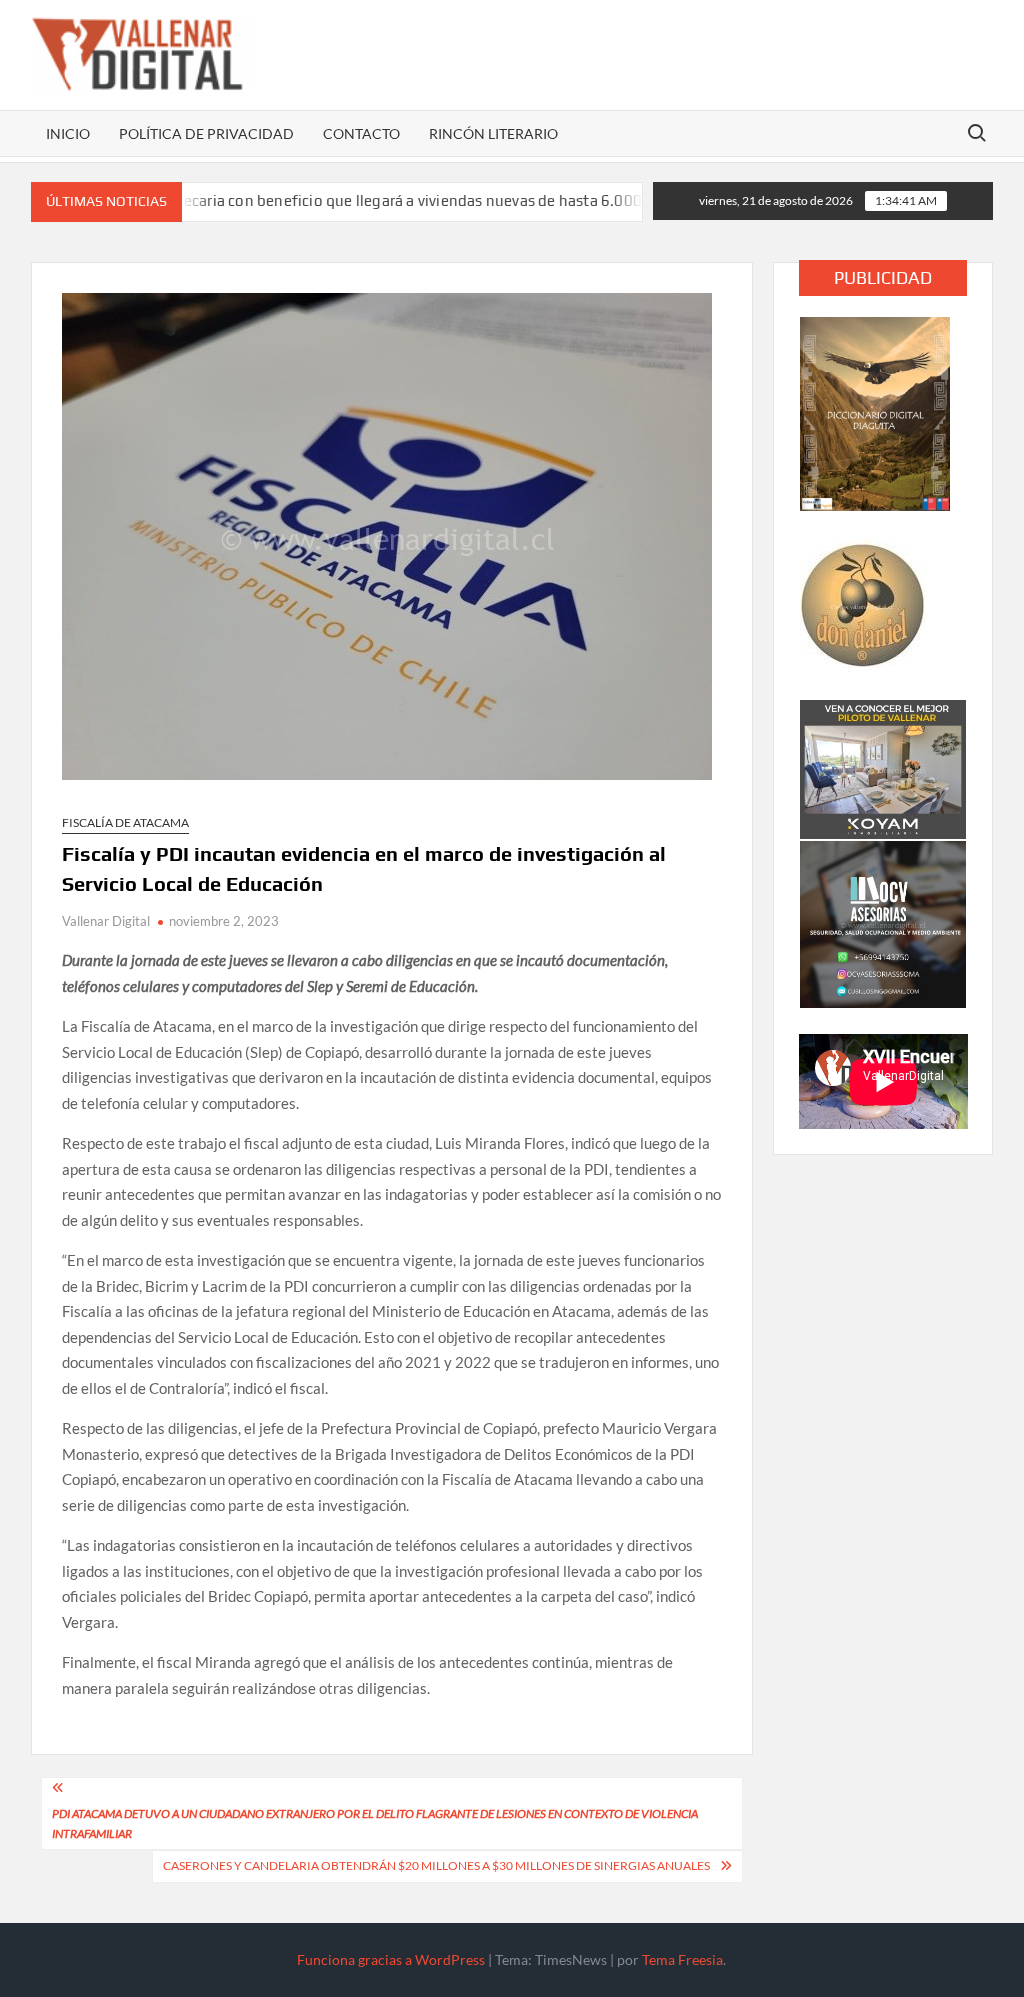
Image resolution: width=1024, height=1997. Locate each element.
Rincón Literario (493, 133)
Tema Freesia (682, 1959)
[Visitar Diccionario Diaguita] (875, 412)
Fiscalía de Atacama (125, 822)
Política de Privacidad (206, 133)
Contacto (361, 133)
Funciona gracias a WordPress (391, 1959)
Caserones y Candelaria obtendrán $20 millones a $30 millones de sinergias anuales (436, 1865)
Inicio (68, 133)
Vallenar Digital (106, 921)
